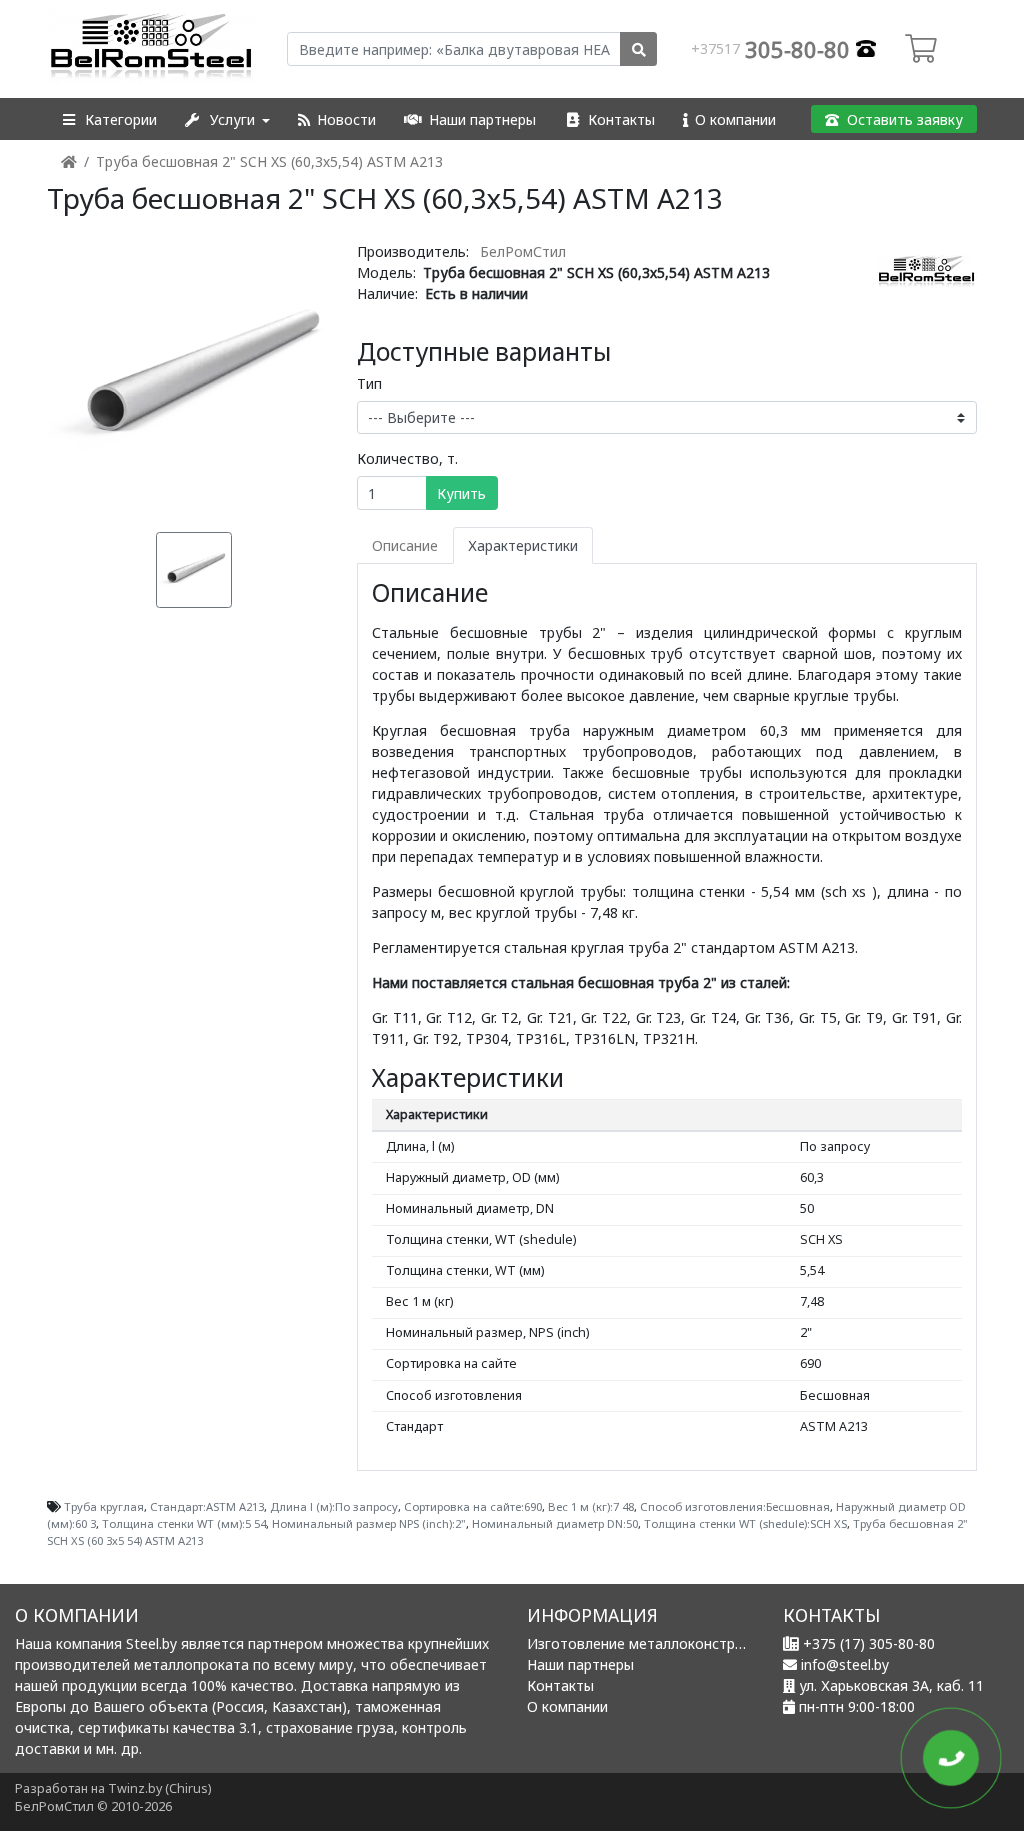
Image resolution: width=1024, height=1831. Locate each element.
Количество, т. (407, 458)
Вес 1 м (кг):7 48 (591, 1506)
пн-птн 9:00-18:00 (857, 1706)
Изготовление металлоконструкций (651, 1643)
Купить (461, 493)
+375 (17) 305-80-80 (869, 1643)
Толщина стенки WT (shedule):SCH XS (745, 1523)
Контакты (560, 1685)
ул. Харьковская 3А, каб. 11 (891, 1685)
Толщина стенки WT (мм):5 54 (184, 1523)
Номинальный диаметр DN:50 (555, 1523)
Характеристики (523, 545)
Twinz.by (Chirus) (159, 1788)
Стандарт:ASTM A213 (207, 1506)
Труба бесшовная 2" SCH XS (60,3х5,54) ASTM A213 (269, 161)
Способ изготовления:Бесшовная (735, 1506)
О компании (567, 1706)
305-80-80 (773, 49)
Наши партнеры (580, 1664)
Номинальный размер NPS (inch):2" (369, 1523)
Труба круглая (104, 1506)
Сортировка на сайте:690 (473, 1506)
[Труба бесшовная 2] (194, 375)
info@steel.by (845, 1664)
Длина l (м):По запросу (334, 1506)
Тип (369, 383)
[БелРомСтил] (152, 49)
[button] (109, 119)
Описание (405, 545)
